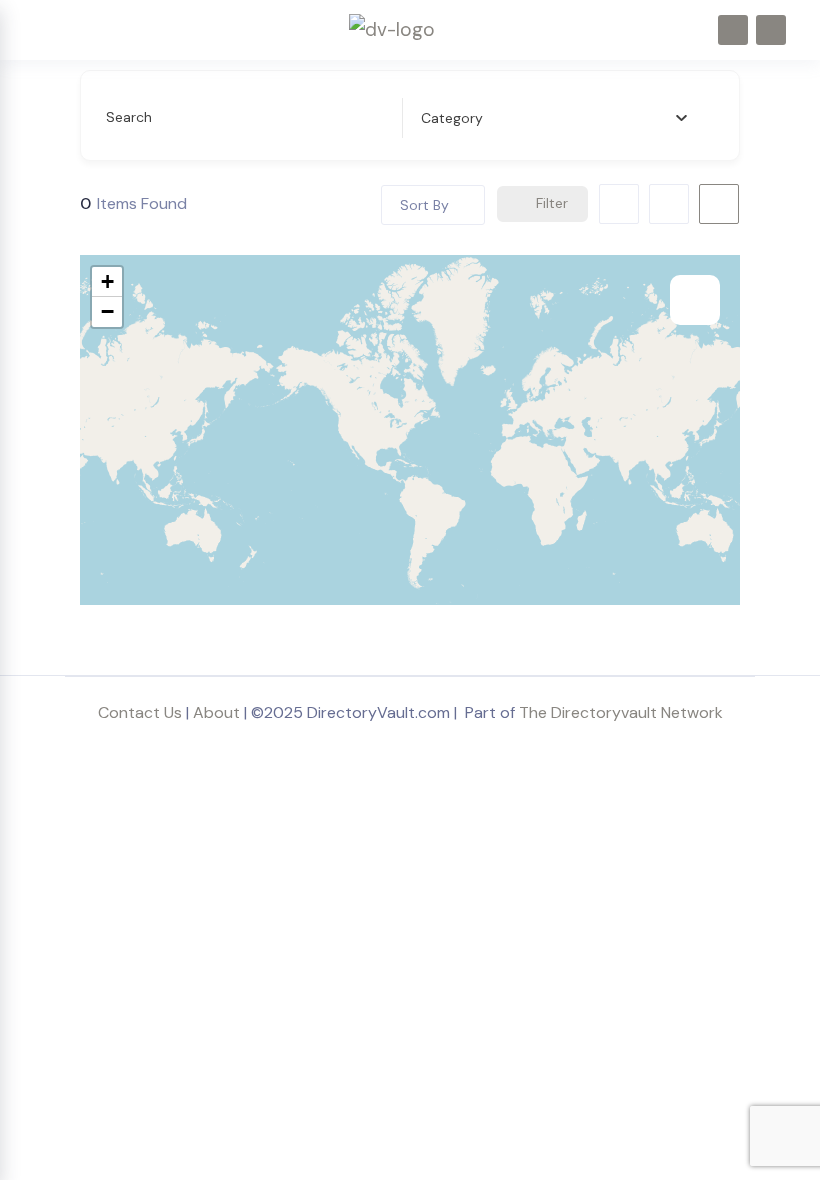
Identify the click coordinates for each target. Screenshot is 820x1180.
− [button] (107, 311)
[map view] (719, 204)
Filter (552, 203)
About (216, 712)
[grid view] (619, 204)
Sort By (424, 205)
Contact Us (140, 712)
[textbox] (452, 118)
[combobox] (554, 118)
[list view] (669, 204)
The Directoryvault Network (621, 712)
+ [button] (107, 281)
